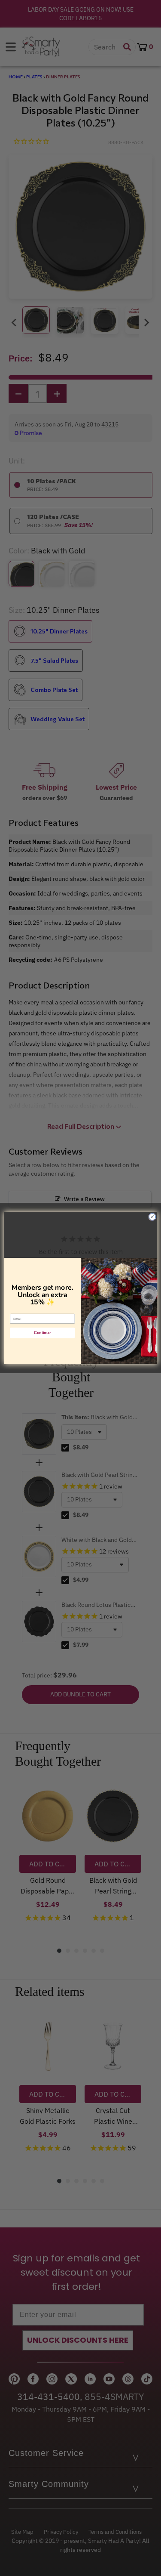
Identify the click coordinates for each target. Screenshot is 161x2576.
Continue (42, 1333)
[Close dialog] (152, 1217)
